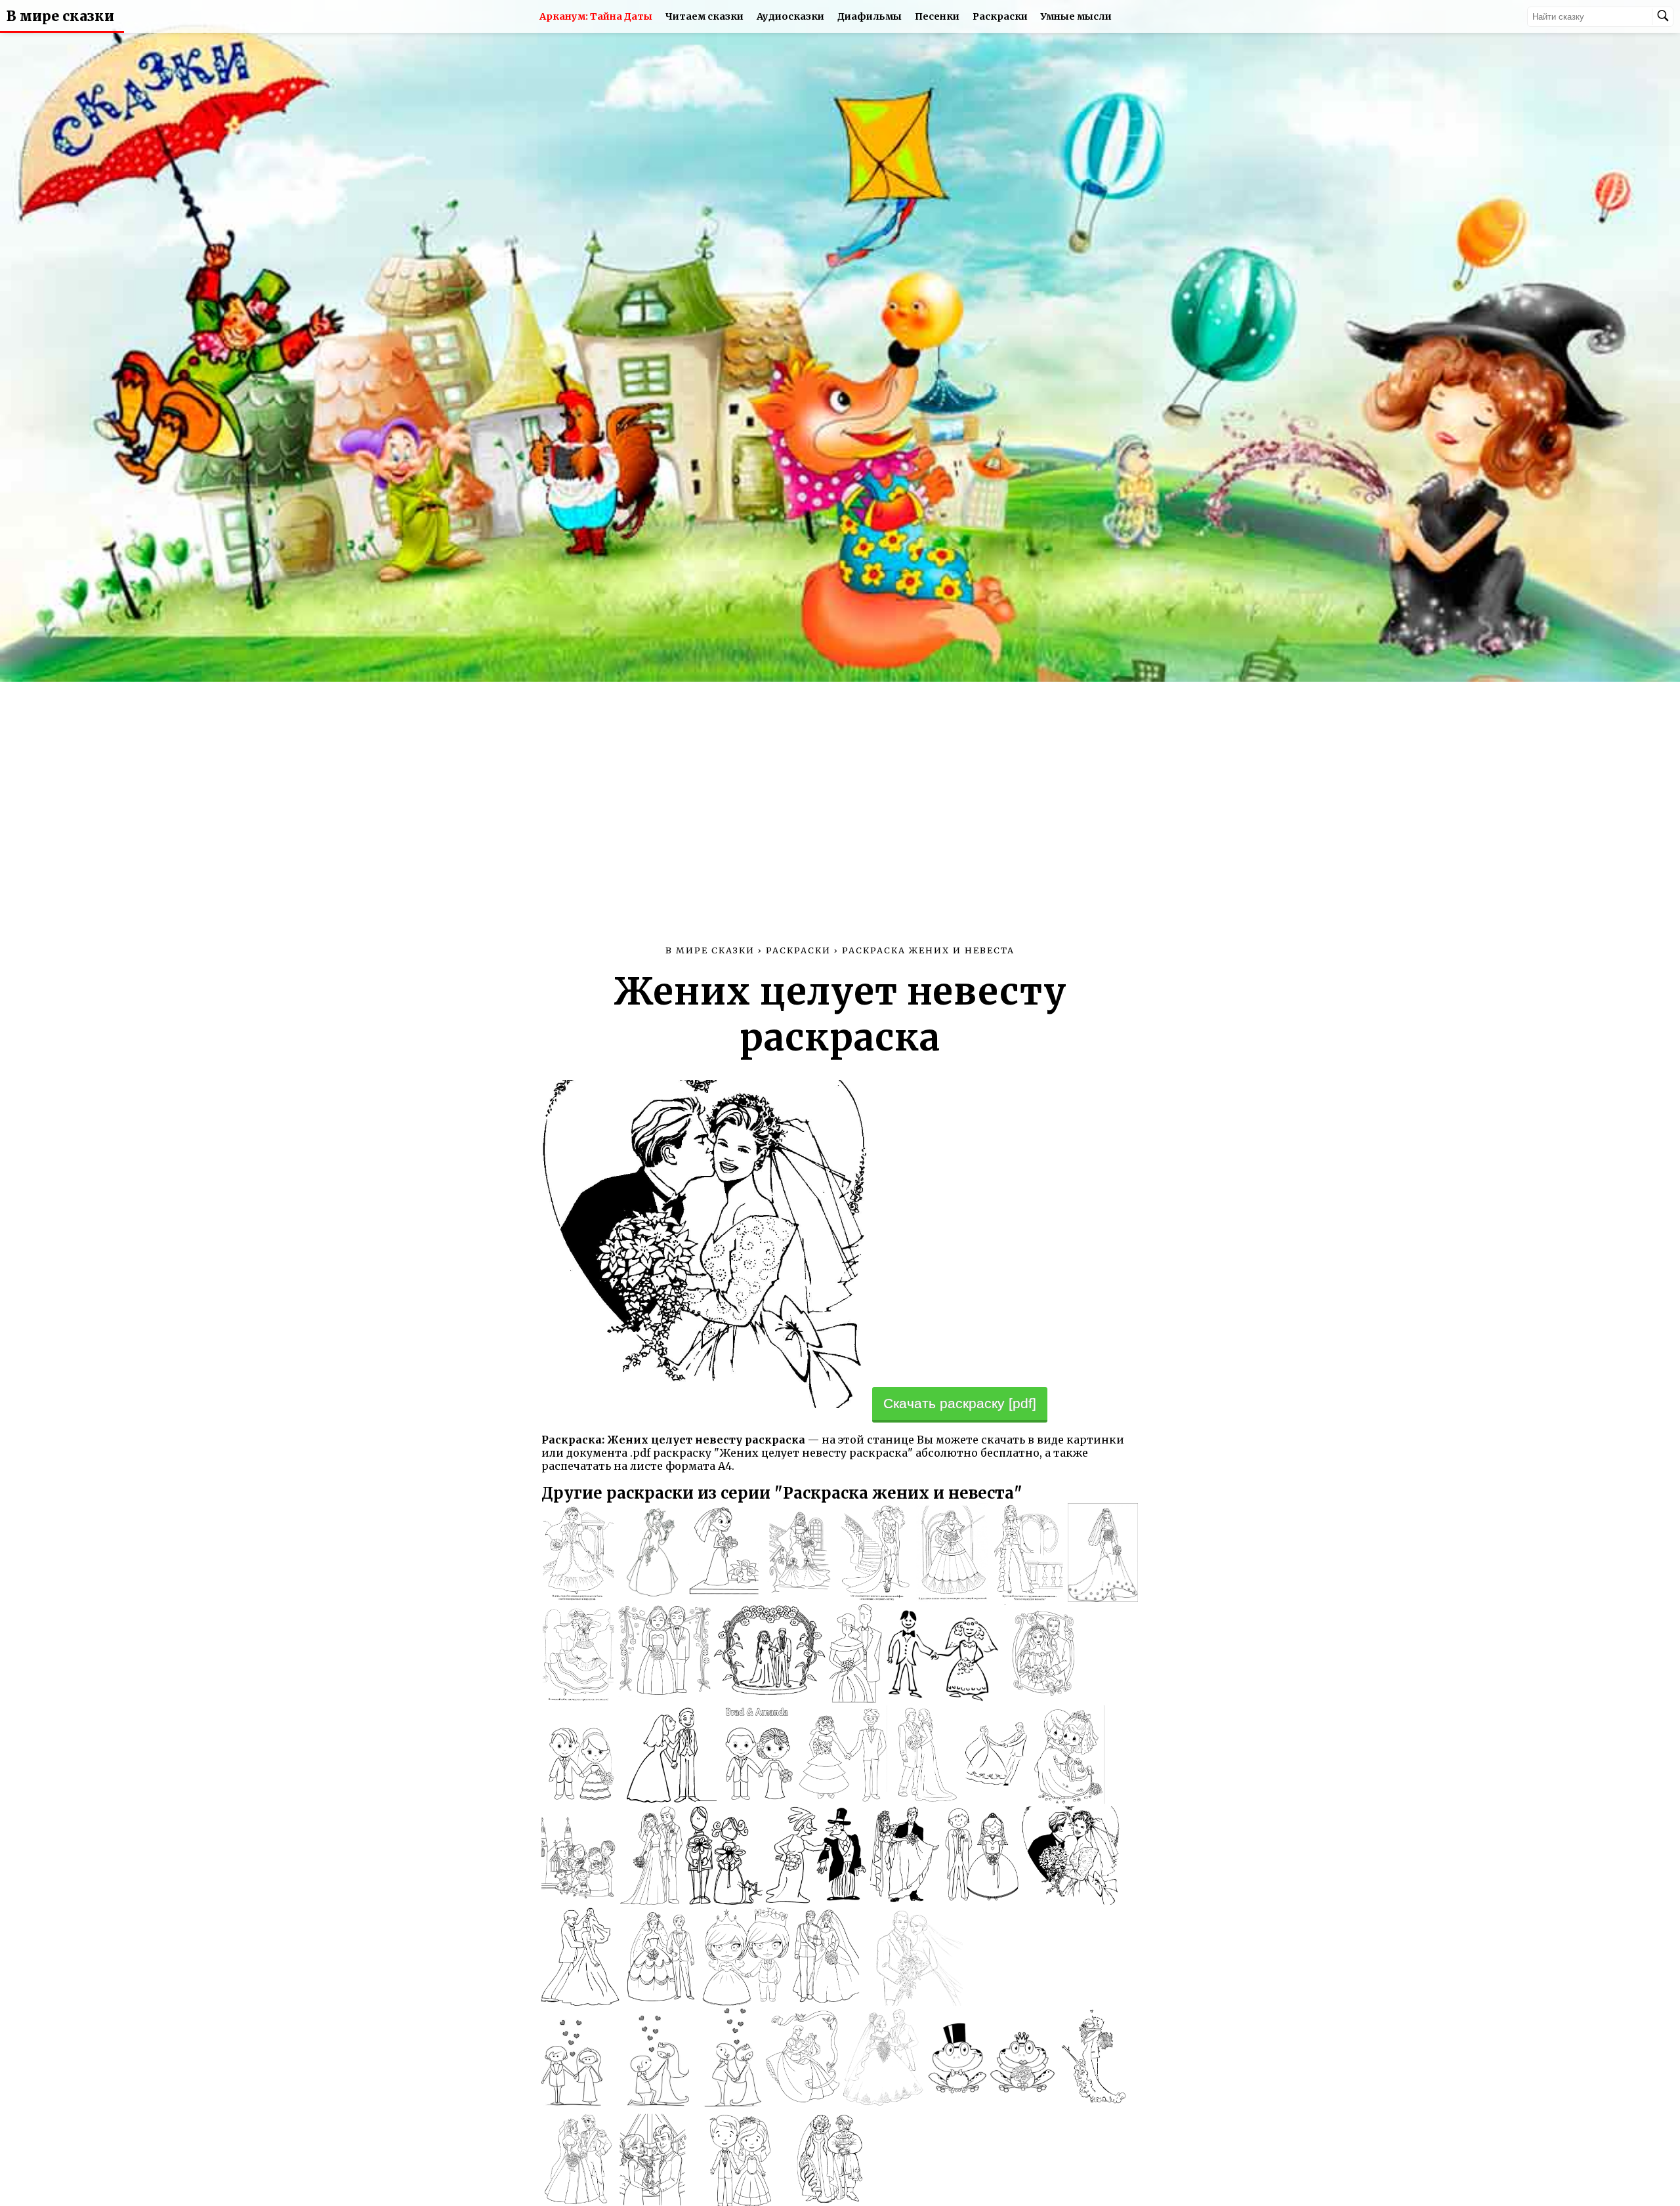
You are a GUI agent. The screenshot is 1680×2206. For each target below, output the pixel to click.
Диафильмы (870, 16)
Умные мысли (1076, 16)
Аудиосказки (790, 16)
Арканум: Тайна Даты (596, 16)
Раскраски (1000, 16)
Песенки (937, 16)
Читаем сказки (704, 16)
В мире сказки (60, 16)
